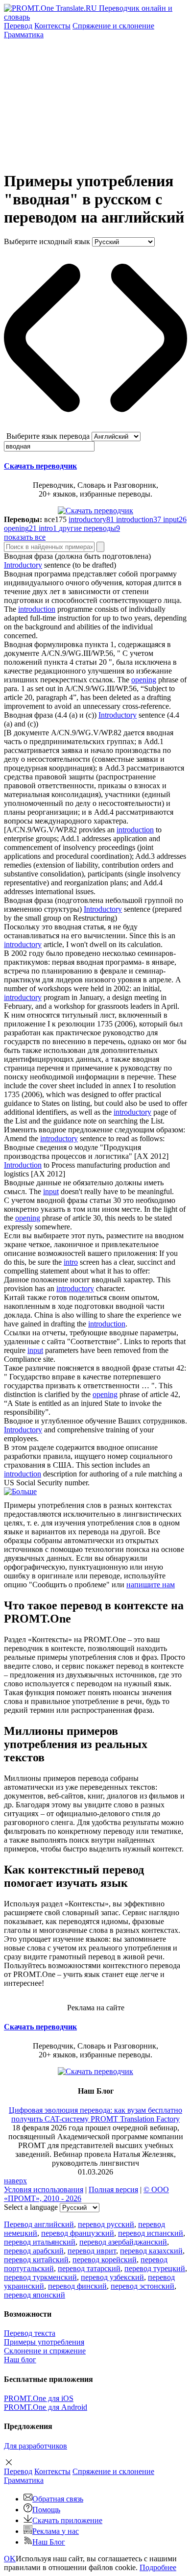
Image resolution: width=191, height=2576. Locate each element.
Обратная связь (58, 2499)
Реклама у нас (56, 2531)
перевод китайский (36, 2260)
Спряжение (113, 26)
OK (10, 2559)
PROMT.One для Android (46, 2407)
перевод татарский (89, 2268)
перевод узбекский (112, 2277)
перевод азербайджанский (123, 2242)
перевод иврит (92, 2251)
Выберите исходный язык (47, 241)
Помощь (46, 2510)
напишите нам (151, 1585)
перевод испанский (151, 2233)
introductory (23, 944)
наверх (15, 2181)
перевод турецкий (155, 2268)
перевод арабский (34, 2251)
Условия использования (44, 2189)
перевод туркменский (40, 2277)
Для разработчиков (36, 2446)
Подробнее (158, 2567)
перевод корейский (105, 2260)
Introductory (23, 565)
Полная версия (113, 2189)
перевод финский (77, 2286)
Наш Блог (49, 2542)
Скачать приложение (67, 2520)
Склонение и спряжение (45, 2351)
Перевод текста (30, 2333)
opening (144, 680)
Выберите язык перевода (48, 436)
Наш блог (20, 2360)
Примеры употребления (44, 2342)
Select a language (31, 2207)
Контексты (52, 26)
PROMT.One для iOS (39, 2398)
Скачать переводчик (40, 466)
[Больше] (20, 1491)
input (51, 1191)
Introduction (23, 1165)
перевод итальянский (40, 2242)
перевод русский (106, 2224)
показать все (25, 537)
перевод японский (35, 2295)
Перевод (18, 26)
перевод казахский (151, 2251)
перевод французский (78, 2233)
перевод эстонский (143, 2286)
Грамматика (24, 35)
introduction (37, 609)
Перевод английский (39, 2224)
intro (71, 1262)
